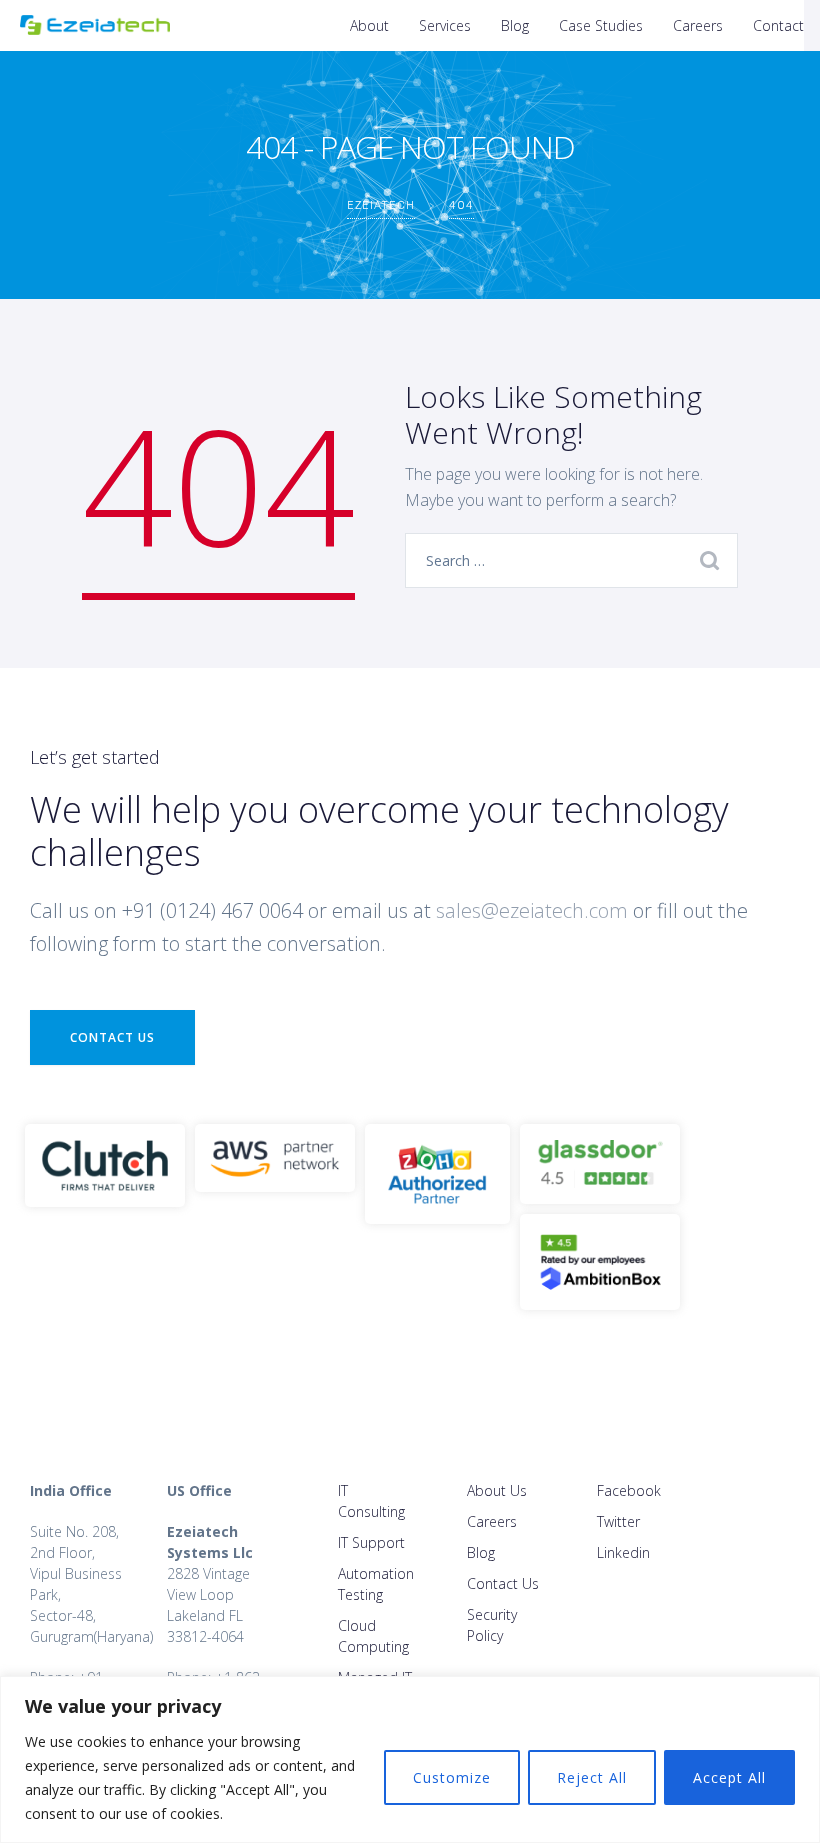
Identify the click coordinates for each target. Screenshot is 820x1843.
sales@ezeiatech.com (532, 910)
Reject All (592, 1777)
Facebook (629, 1490)
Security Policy (492, 1625)
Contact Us (112, 1037)
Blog (515, 25)
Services (445, 25)
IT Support (371, 1542)
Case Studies (601, 25)
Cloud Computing (373, 1636)
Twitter (618, 1521)
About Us (497, 1490)
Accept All (729, 1777)
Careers (698, 25)
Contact (778, 25)
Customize (452, 1777)
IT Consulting (371, 1501)
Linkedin (623, 1552)
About (369, 25)
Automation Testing (376, 1584)
